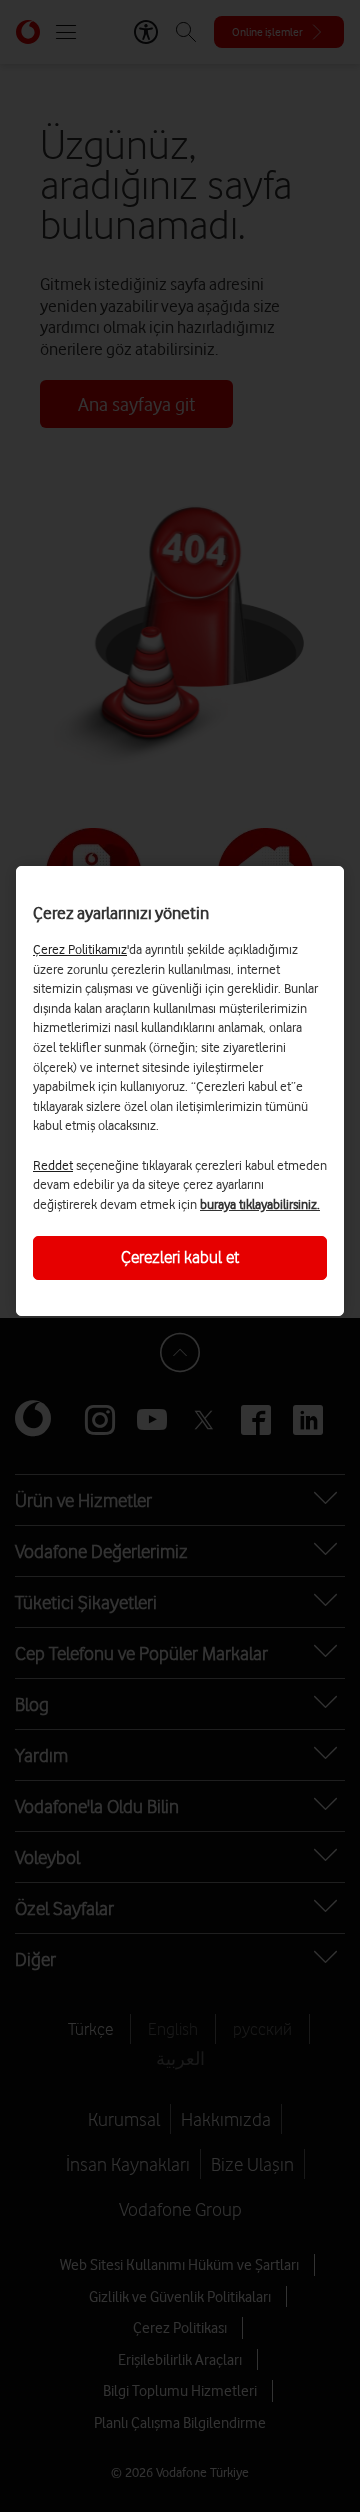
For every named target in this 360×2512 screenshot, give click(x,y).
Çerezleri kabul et (180, 1257)
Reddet (53, 1165)
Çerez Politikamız (80, 949)
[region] (180, 1091)
